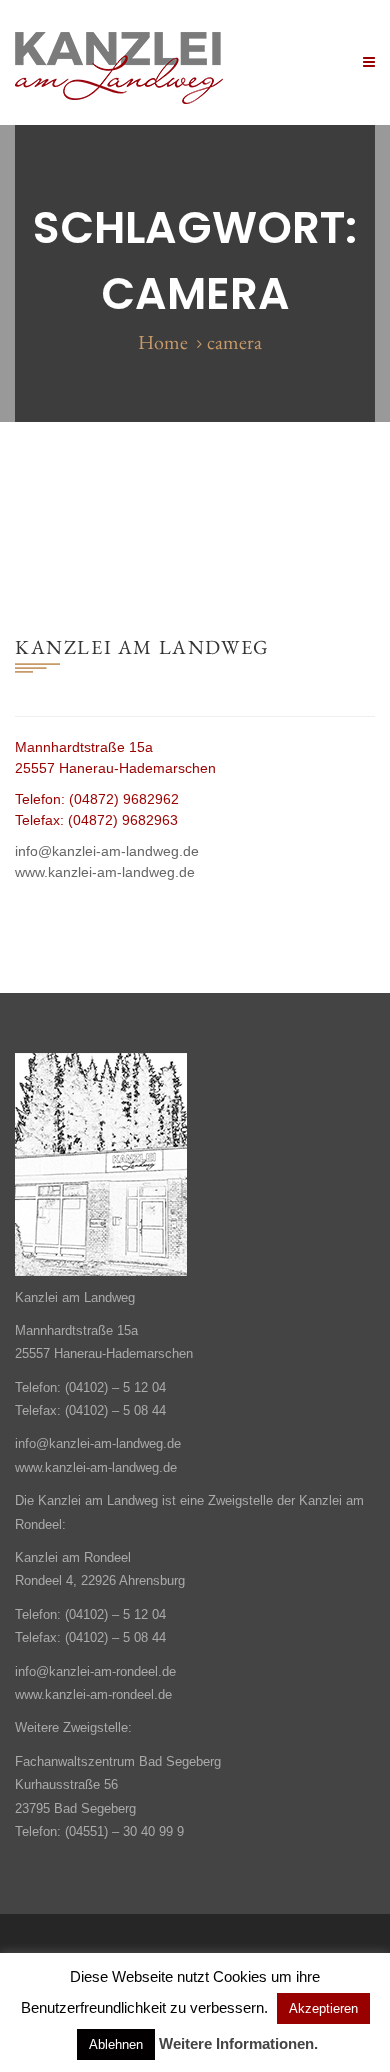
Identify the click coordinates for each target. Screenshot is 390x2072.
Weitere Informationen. (238, 2043)
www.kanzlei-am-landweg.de (105, 872)
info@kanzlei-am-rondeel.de (95, 1671)
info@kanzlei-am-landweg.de (107, 851)
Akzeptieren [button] (323, 2008)
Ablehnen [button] (116, 2044)
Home (163, 342)
